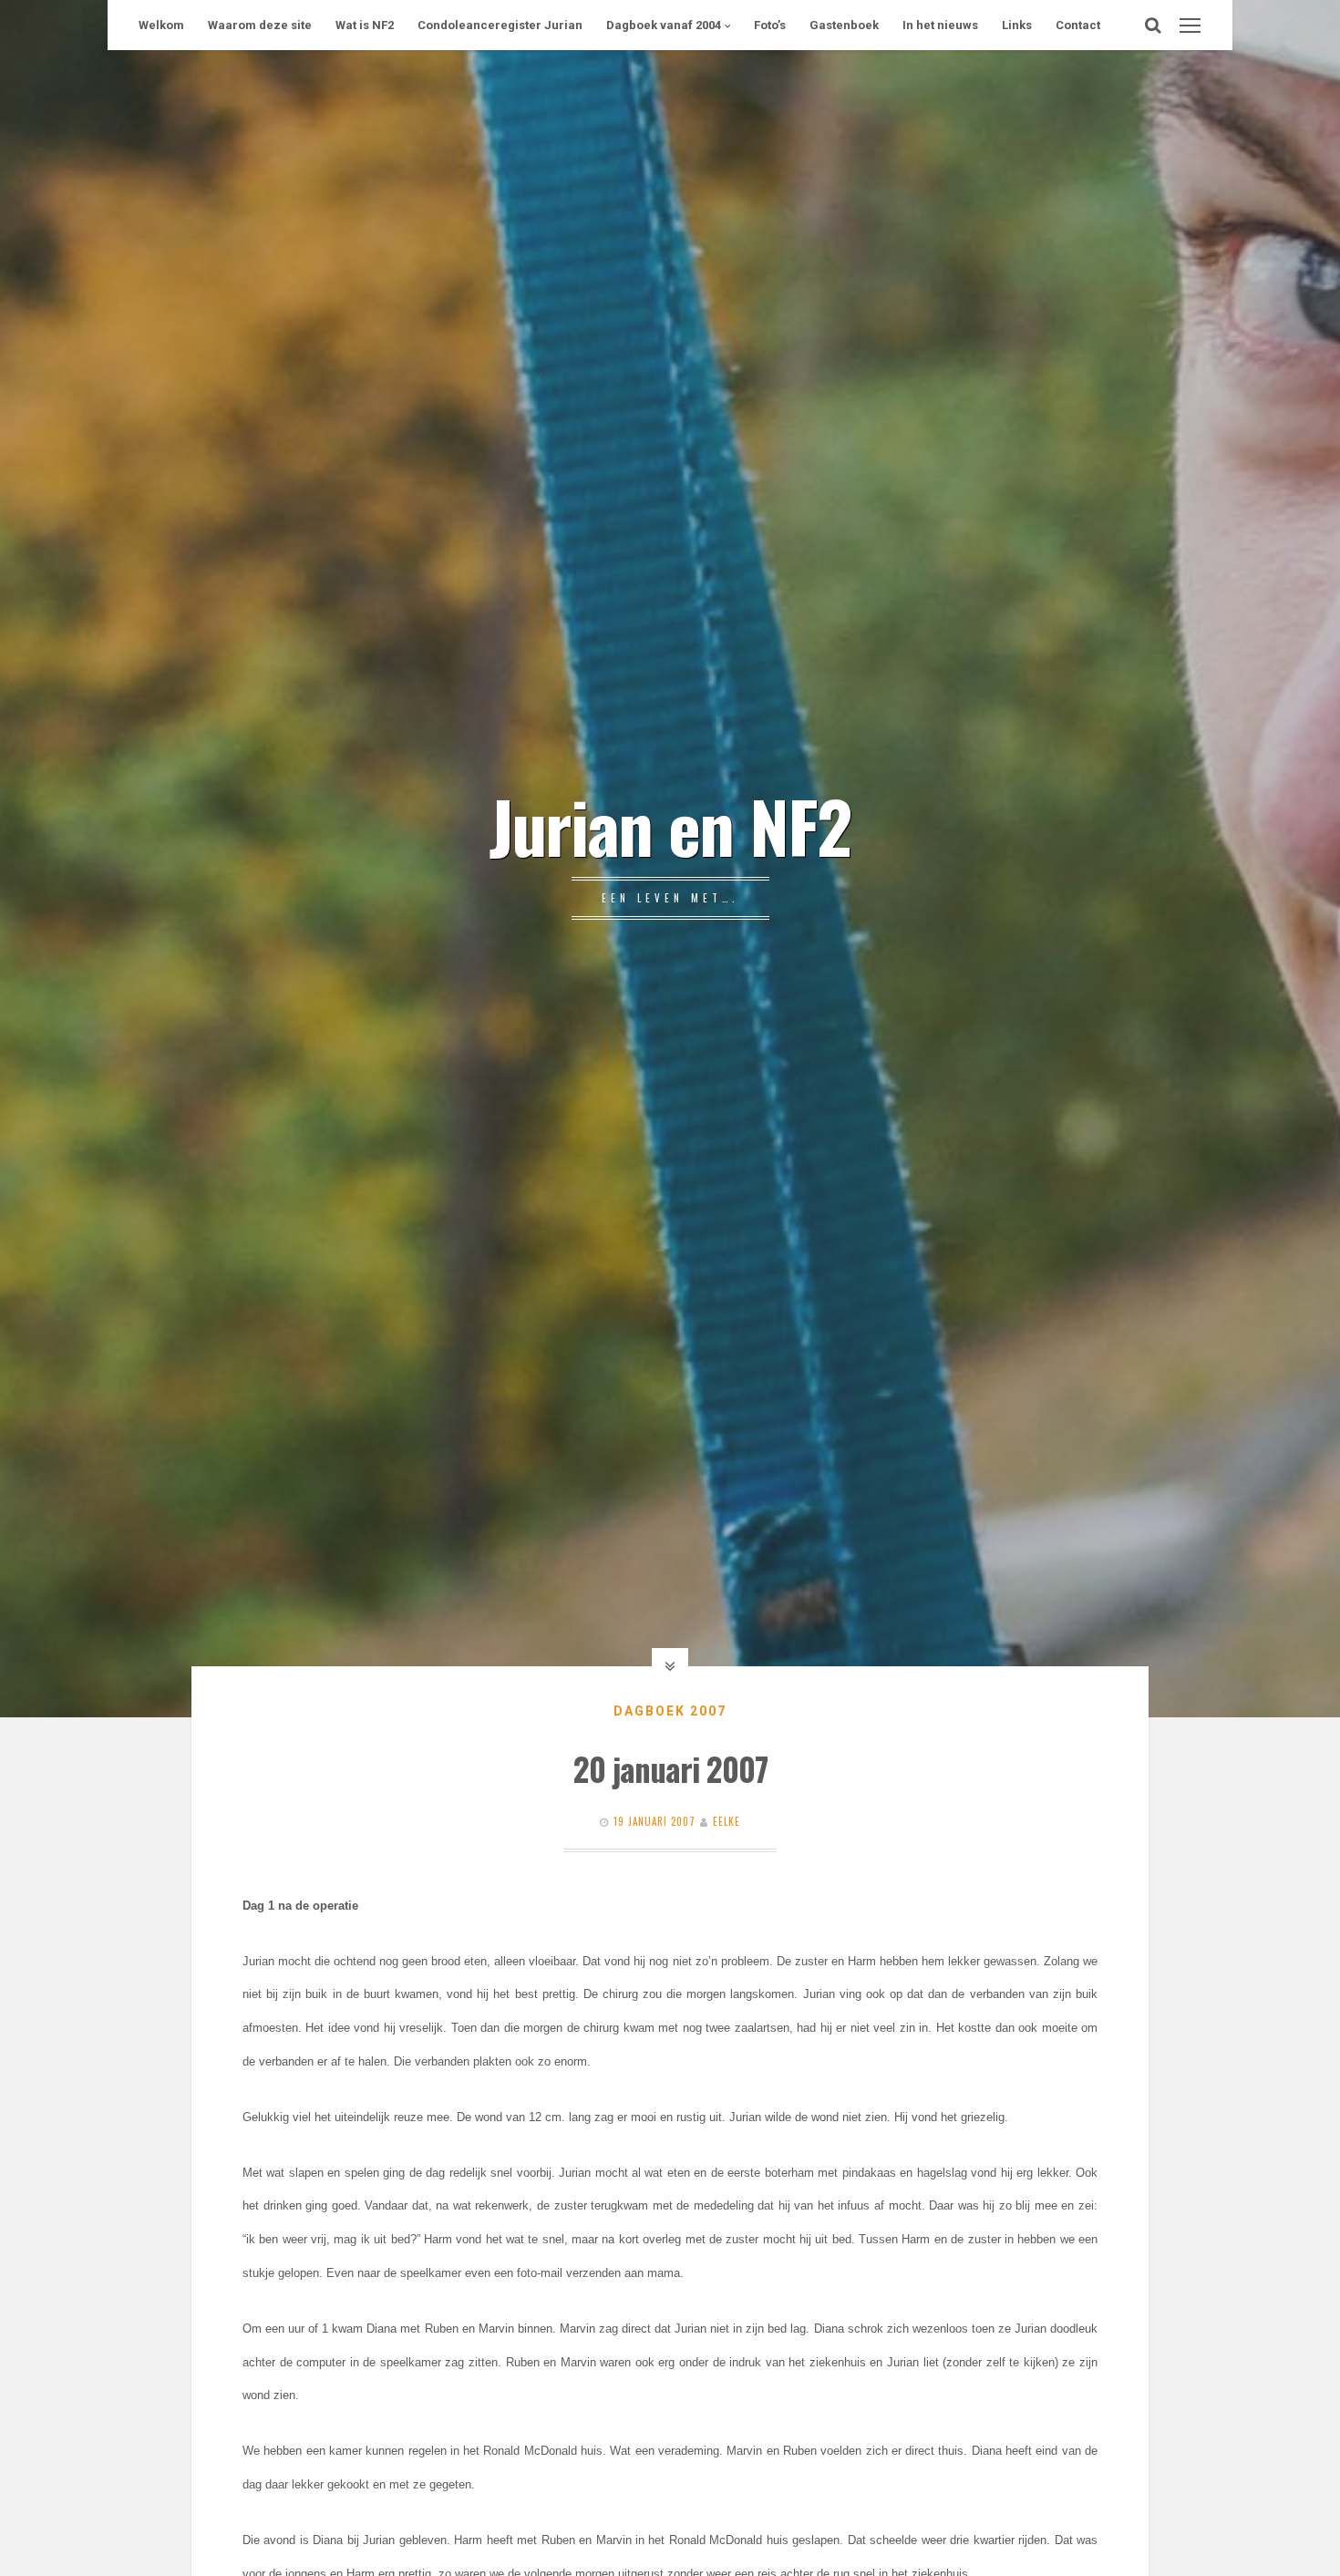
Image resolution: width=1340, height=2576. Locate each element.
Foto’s (770, 25)
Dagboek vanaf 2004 (664, 25)
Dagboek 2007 (670, 1711)
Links (1017, 25)
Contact (1078, 25)
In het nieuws (940, 25)
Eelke (727, 1821)
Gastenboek (844, 25)
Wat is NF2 (365, 25)
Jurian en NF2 (670, 825)
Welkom (161, 25)
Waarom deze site (260, 25)
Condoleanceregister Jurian (500, 25)
